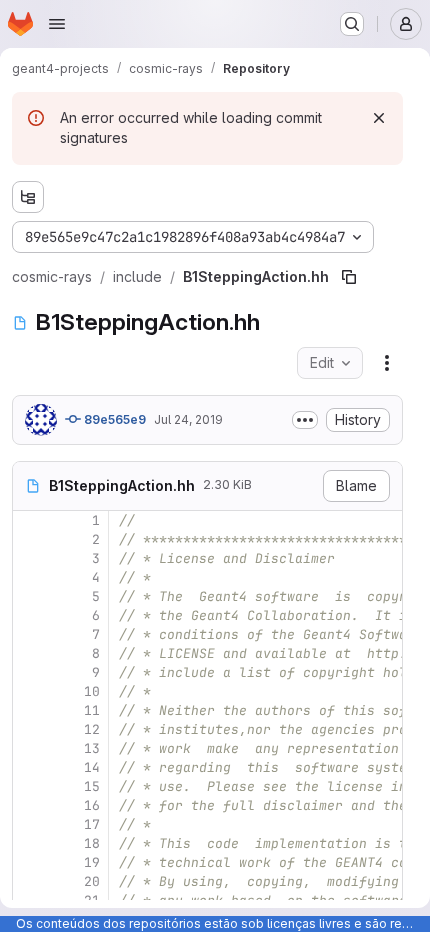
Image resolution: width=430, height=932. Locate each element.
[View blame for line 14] (30, 767)
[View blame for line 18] (30, 843)
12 (92, 729)
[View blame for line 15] (30, 786)
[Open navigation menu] (57, 24)
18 (92, 843)
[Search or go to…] (352, 24)
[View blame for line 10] (30, 691)
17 (92, 824)
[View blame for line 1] (30, 520)
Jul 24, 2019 (188, 419)
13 (92, 748)
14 (92, 767)
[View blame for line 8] (30, 653)
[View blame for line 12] (30, 729)
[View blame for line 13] (30, 748)
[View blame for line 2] (30, 539)
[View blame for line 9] (30, 672)
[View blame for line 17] (30, 824)
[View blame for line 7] (30, 634)
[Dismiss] (379, 118)
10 (92, 691)
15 (92, 786)
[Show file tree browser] (28, 197)
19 (92, 862)
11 (92, 710)
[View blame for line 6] (30, 615)
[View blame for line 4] (30, 577)
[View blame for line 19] (30, 862)
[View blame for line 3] (30, 558)
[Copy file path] (349, 277)
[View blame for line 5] (30, 596)
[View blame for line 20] (30, 881)
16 (92, 805)
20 (92, 881)
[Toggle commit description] (305, 420)
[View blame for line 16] (30, 805)
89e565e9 (113, 419)
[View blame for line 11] (30, 710)
